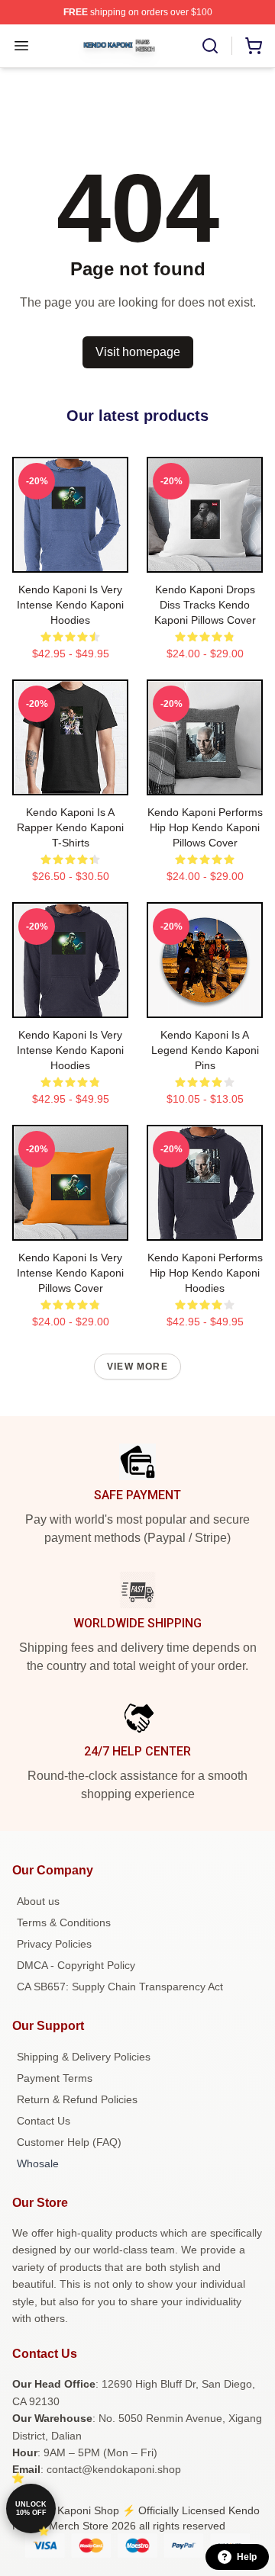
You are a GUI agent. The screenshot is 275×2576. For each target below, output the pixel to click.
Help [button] (247, 2557)
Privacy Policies (54, 1944)
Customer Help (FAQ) (69, 2142)
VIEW (71, 557)
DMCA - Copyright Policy (76, 1965)
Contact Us (44, 2121)
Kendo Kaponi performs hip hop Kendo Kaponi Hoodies (205, 1273)
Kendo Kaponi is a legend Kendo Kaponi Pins (205, 1050)
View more (137, 1367)
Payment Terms (55, 2078)
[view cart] (254, 46)
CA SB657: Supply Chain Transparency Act (120, 1987)
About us (38, 1901)
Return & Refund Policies (77, 2099)
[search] (210, 46)
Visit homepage (138, 352)
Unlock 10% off (31, 2509)
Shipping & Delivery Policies (84, 2057)
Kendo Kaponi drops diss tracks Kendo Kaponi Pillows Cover (205, 605)
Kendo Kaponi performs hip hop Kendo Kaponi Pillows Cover (205, 827)
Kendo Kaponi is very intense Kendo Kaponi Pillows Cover (70, 1273)
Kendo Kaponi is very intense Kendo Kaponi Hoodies (70, 605)
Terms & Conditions (64, 1922)
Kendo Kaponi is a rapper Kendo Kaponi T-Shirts (70, 827)
